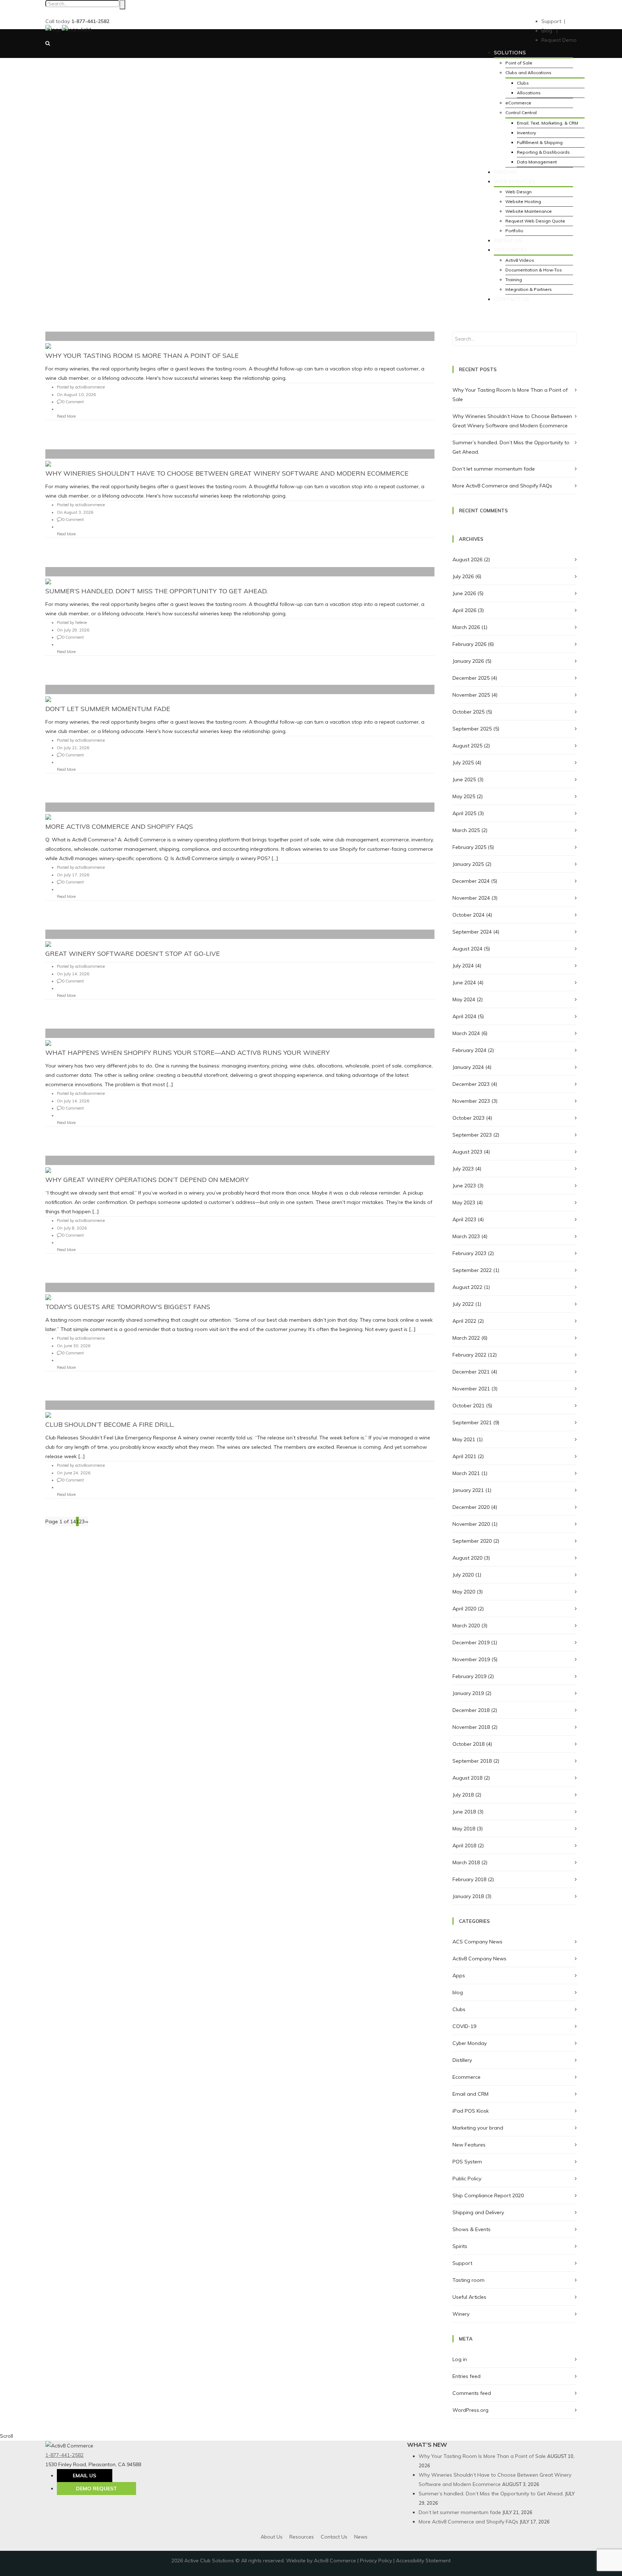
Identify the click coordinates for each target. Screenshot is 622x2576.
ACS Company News (477, 1942)
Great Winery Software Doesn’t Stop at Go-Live (133, 954)
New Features (469, 2145)
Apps (459, 1975)
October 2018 (468, 1744)
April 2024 (464, 1016)
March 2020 (466, 1626)
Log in (460, 2359)
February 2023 (469, 1253)
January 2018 (468, 1896)
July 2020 (463, 1575)
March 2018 (466, 1862)
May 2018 (464, 1829)
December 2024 (471, 881)
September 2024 (472, 932)
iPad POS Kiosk (471, 2111)
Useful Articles (469, 2297)
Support (462, 2263)
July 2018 (463, 1795)
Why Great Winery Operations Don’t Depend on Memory (147, 1180)
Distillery (462, 2060)
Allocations (529, 93)
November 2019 (471, 1659)
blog (458, 1992)
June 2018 (464, 1812)
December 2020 (471, 1507)
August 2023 (467, 1152)
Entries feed (466, 2376)
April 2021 (464, 1456)
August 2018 (467, 1778)
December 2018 (471, 1710)
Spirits (460, 2246)
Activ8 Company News (479, 1959)
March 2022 (466, 1338)
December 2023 (471, 1084)
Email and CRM (470, 2094)
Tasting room (468, 2280)
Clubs (523, 83)
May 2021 (464, 1439)
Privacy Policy (376, 2561)
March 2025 (466, 830)
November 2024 (471, 898)
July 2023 (463, 1169)
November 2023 (471, 1101)
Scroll (6, 2436)
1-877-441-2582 (64, 2455)
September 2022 (472, 1270)
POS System (467, 2162)
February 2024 (469, 1050)
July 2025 (463, 763)
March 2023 (466, 1236)
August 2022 (467, 1287)
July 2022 (463, 1304)
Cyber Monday (470, 2043)
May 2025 (464, 796)
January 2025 (468, 864)
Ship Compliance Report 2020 (488, 2195)
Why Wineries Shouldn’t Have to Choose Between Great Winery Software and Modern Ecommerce (227, 473)
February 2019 (469, 1676)
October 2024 (468, 915)
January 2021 (468, 1490)
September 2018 (472, 1761)
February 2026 (469, 644)
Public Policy (467, 2179)
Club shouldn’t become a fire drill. (110, 1424)
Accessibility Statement (423, 2561)
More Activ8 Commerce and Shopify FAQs (119, 826)
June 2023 (464, 1186)
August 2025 (467, 746)
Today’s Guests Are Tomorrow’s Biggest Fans (128, 1307)
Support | (553, 21)
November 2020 (471, 1524)
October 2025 (468, 712)
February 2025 (469, 847)
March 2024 (466, 1033)
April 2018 (464, 1846)
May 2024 (464, 999)
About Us (272, 2537)
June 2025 (464, 779)
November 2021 (471, 1389)
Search (122, 5)
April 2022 (464, 1321)
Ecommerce (466, 2077)
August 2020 (467, 1558)
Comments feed (472, 2393)
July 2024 (463, 966)
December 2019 (471, 1642)
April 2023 (464, 1219)
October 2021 (468, 1406)
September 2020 (472, 1541)
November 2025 (471, 695)
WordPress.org (470, 2410)
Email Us (84, 2476)
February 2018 (469, 1879)
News (361, 2537)
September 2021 (472, 1422)
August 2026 (467, 559)
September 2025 (472, 729)
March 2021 (466, 1473)
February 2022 (469, 1355)
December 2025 (471, 678)
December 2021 (471, 1372)
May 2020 (464, 1592)
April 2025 (464, 813)
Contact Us (334, 2537)
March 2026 (466, 627)
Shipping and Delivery (478, 2212)
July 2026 (463, 576)
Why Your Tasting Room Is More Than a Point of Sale (142, 356)
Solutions (510, 53)
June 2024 (464, 983)
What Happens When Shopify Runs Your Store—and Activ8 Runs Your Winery (188, 1053)
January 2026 (468, 661)
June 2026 (464, 593)
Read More (66, 416)
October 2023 (468, 1118)
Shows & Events (472, 2229)
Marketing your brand (478, 2128)
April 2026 (464, 610)
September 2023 (472, 1135)
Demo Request (96, 2489)
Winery (461, 2314)
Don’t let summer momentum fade (108, 709)
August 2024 (467, 949)
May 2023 (464, 1202)
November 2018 (471, 1727)
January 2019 (468, 1693)
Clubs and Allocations (528, 73)
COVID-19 (464, 2026)
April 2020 (464, 1609)
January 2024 (468, 1067)
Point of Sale (519, 63)
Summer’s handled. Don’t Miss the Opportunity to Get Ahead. (156, 591)
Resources (302, 2537)
